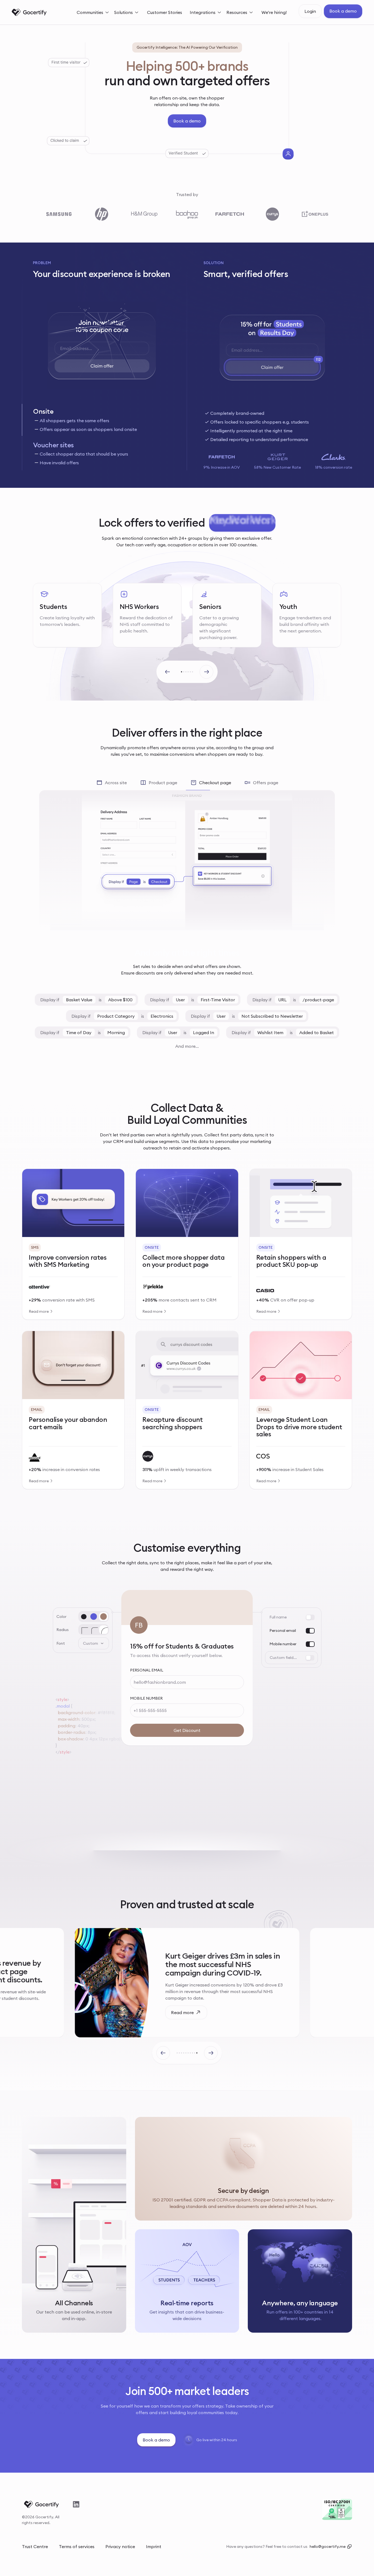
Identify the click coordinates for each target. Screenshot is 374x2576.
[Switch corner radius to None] (84, 1630)
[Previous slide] (168, 672)
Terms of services (77, 2546)
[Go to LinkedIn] (76, 2504)
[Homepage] (29, 12)
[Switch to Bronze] (103, 1617)
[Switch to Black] (84, 1617)
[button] (93, 12)
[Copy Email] (349, 2546)
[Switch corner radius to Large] (103, 1630)
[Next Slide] (211, 2053)
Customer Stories (165, 12)
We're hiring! (274, 12)
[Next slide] (206, 672)
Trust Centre (35, 2546)
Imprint (154, 2546)
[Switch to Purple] (94, 1617)
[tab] (102, 420)
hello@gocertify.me (328, 2546)
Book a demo (343, 11)
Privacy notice (120, 2546)
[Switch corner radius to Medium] (94, 1630)
